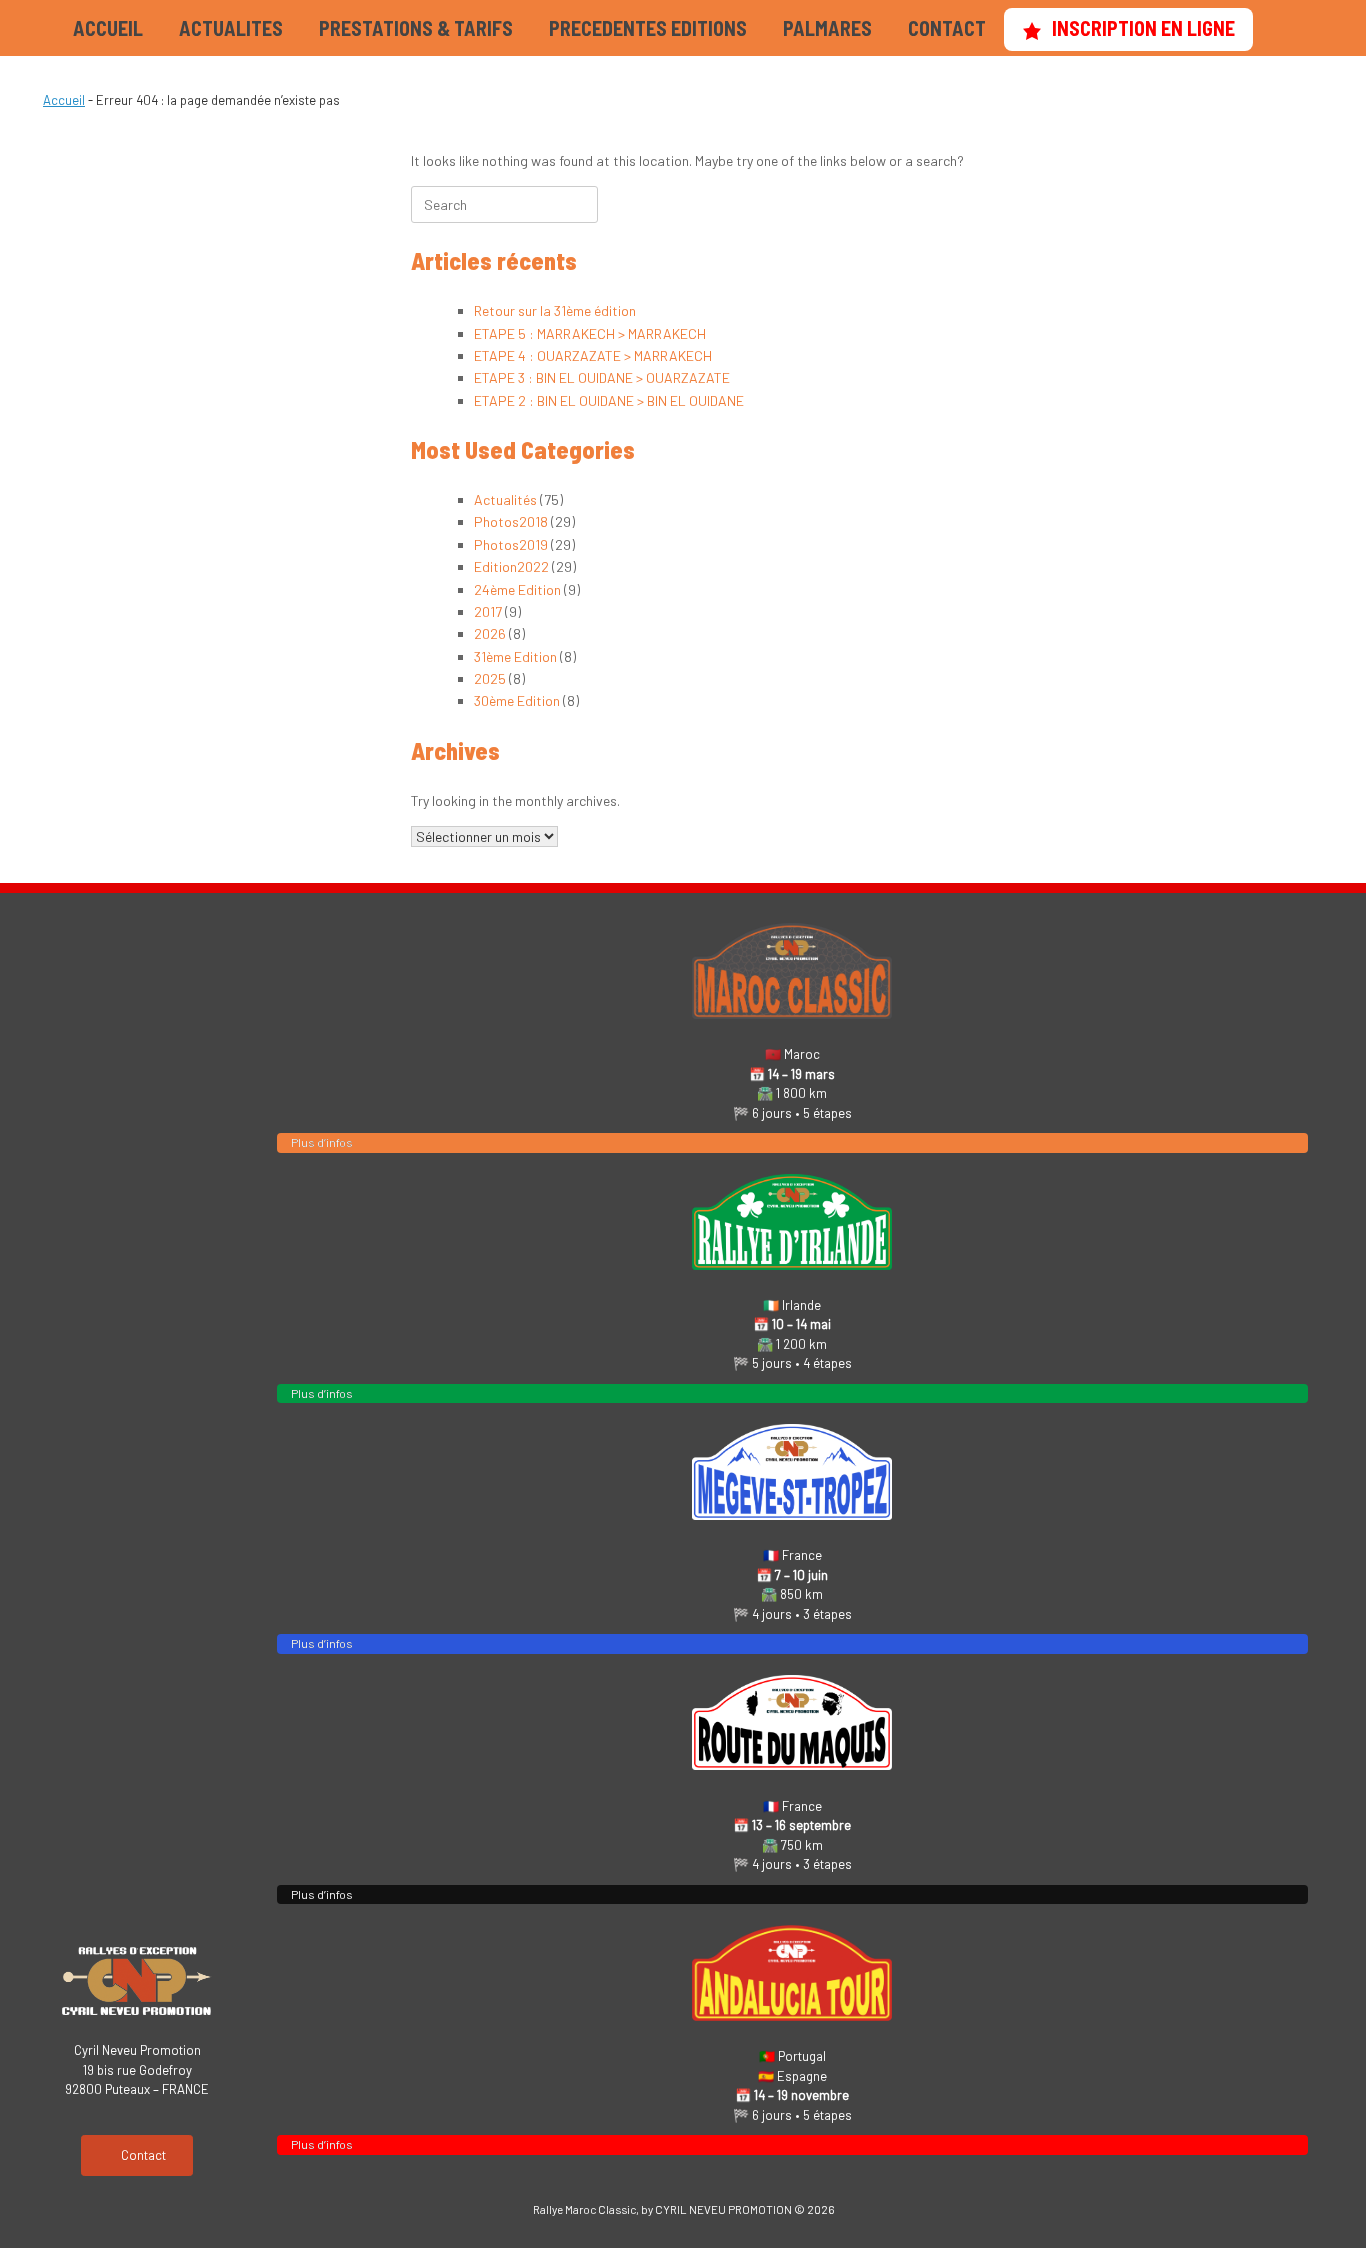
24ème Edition (517, 589)
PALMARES (827, 28)
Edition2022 (511, 566)
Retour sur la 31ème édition (555, 310)
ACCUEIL (108, 28)
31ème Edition (515, 656)
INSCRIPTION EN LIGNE (1143, 28)
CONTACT (947, 28)
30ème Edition (517, 700)
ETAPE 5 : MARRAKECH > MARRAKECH (590, 333)
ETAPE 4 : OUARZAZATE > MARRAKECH (593, 355)
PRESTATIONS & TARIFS (416, 28)
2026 (490, 633)
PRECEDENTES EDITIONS (648, 28)
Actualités (505, 499)
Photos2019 (511, 544)
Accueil (64, 100)
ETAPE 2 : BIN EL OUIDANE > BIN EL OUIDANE (609, 400)
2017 (488, 611)
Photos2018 (511, 521)
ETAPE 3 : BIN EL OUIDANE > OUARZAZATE (602, 377)
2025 (490, 678)
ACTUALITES (231, 28)
